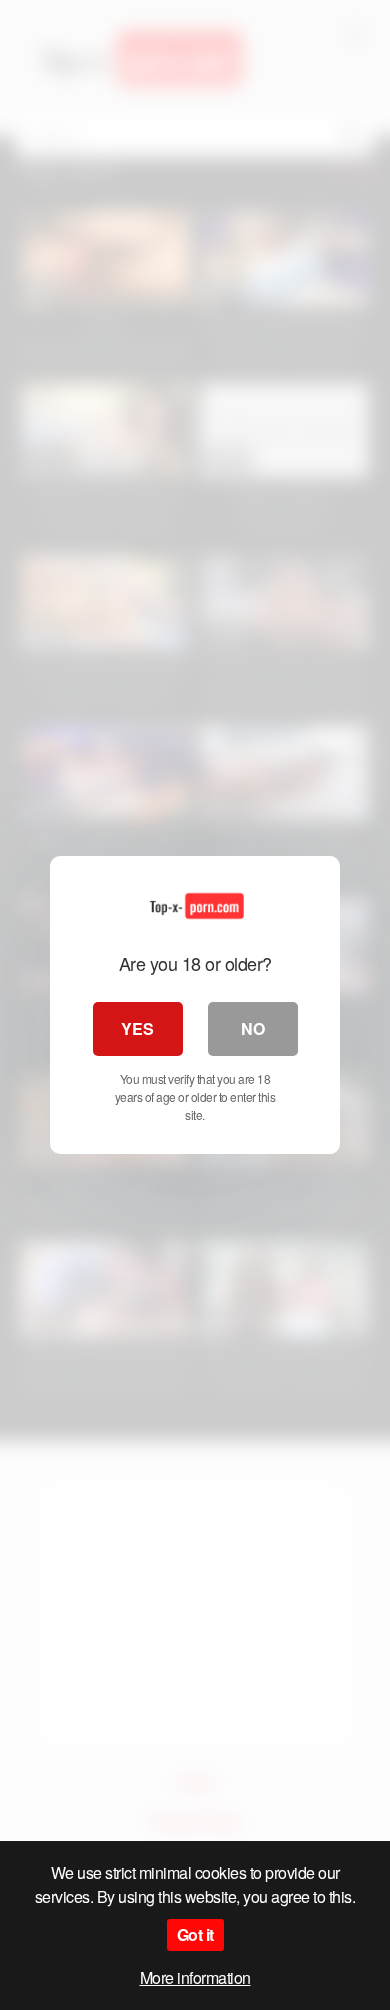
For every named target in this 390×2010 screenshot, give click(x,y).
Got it (195, 1934)
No (253, 1028)
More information (195, 1977)
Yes (137, 1028)
